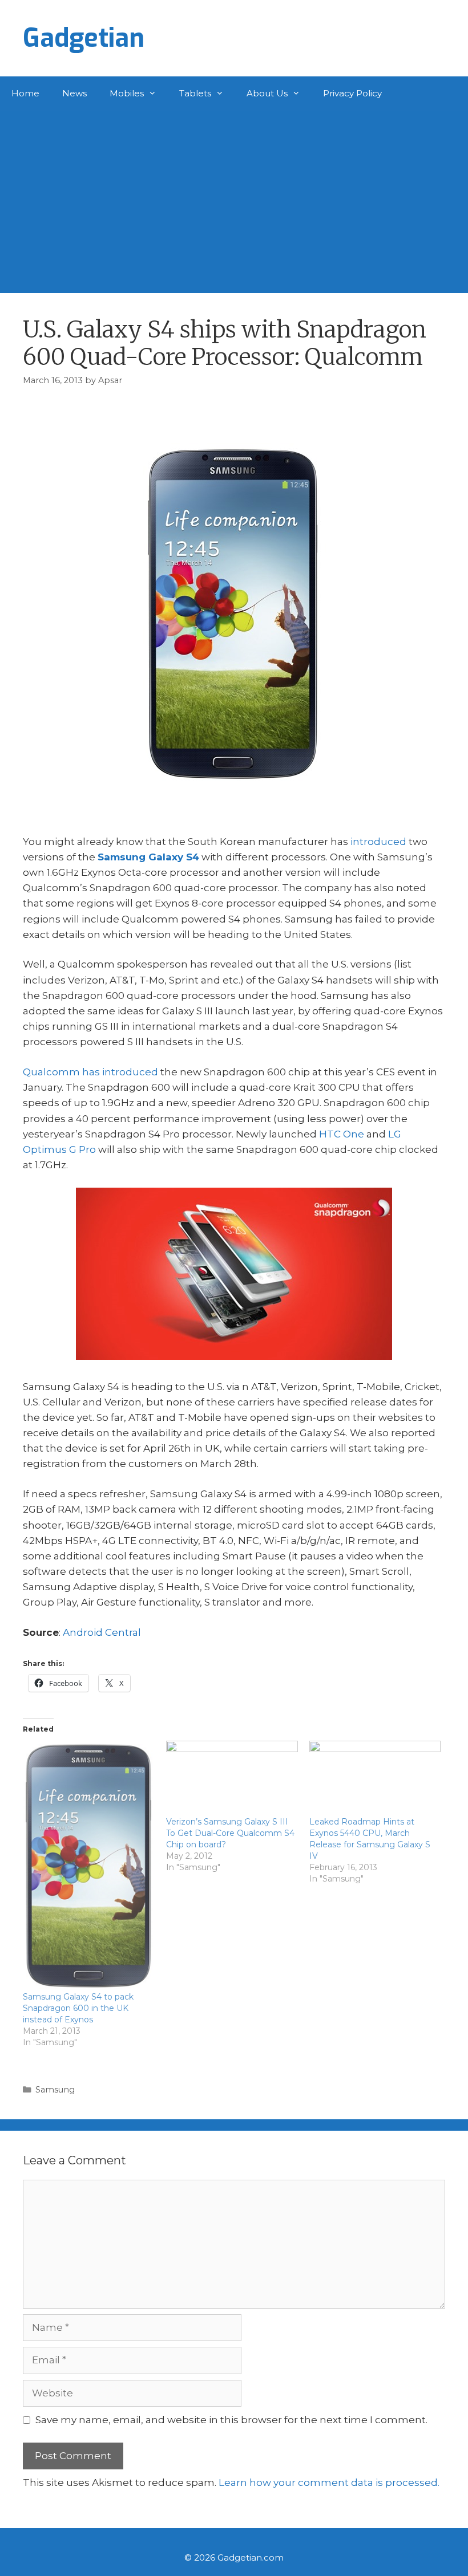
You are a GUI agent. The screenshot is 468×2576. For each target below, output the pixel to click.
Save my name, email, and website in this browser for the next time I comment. (231, 2420)
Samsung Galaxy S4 (148, 857)
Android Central (102, 1632)
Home (25, 93)
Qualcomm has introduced (90, 1072)
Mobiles (127, 93)
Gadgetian (84, 38)
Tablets (195, 93)
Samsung (55, 2090)
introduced (378, 842)
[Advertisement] (234, 196)
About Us (267, 93)
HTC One (342, 1134)
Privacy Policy (352, 93)
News (74, 93)
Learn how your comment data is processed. (329, 2482)
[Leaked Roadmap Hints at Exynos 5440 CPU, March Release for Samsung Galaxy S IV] (375, 1778)
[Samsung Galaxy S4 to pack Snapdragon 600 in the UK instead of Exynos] (89, 1866)
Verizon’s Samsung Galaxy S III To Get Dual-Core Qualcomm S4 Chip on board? (230, 1833)
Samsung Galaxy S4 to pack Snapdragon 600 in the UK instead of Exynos (78, 2008)
